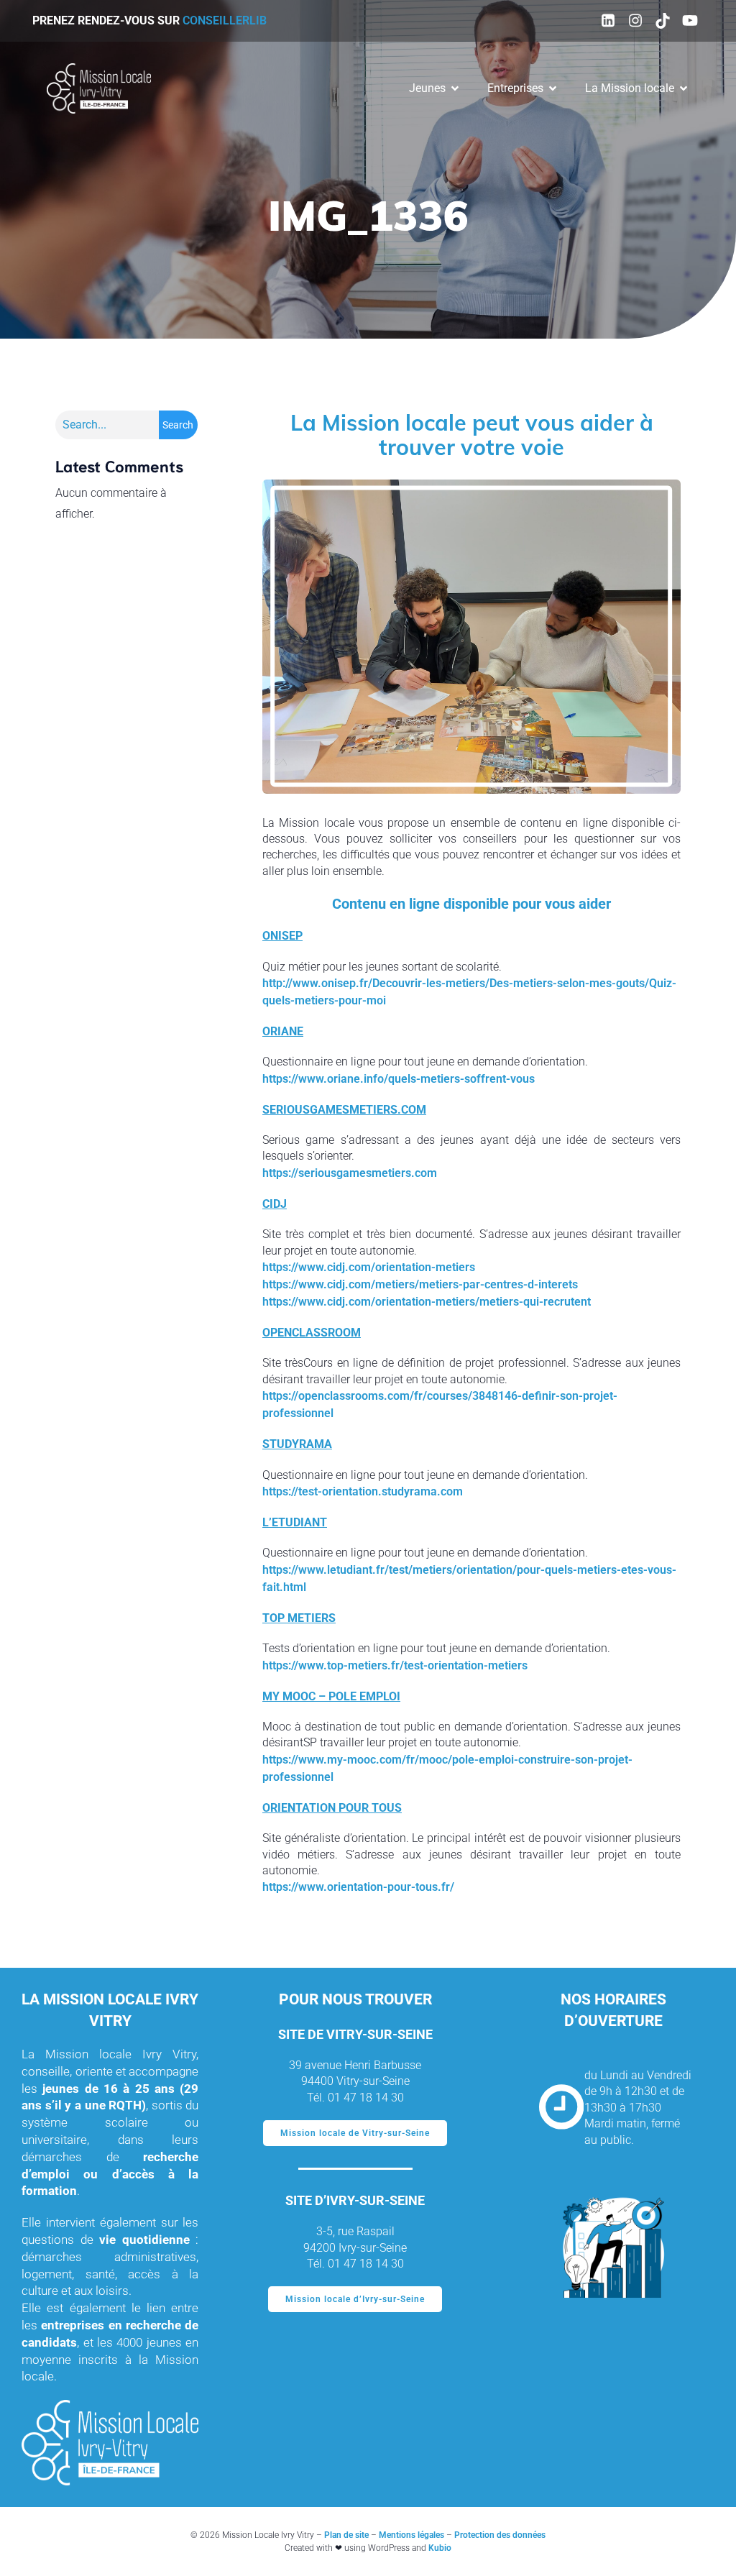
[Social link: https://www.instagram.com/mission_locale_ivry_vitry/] (635, 21)
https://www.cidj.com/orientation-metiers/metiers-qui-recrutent (427, 1302)
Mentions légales (411, 2535)
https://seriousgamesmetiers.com (350, 1173)
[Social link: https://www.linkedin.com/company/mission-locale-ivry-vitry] (608, 21)
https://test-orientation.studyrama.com (363, 1491)
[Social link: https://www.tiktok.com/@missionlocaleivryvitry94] (663, 21)
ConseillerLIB (225, 20)
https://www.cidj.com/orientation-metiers (369, 1267)
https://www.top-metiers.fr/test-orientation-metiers (395, 1665)
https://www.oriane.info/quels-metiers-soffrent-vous (399, 1079)
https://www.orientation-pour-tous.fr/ (358, 1887)
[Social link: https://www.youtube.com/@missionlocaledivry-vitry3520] (690, 21)
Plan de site (346, 2535)
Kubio (440, 2548)
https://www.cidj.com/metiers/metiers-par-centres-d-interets (420, 1284)
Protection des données (500, 2535)
